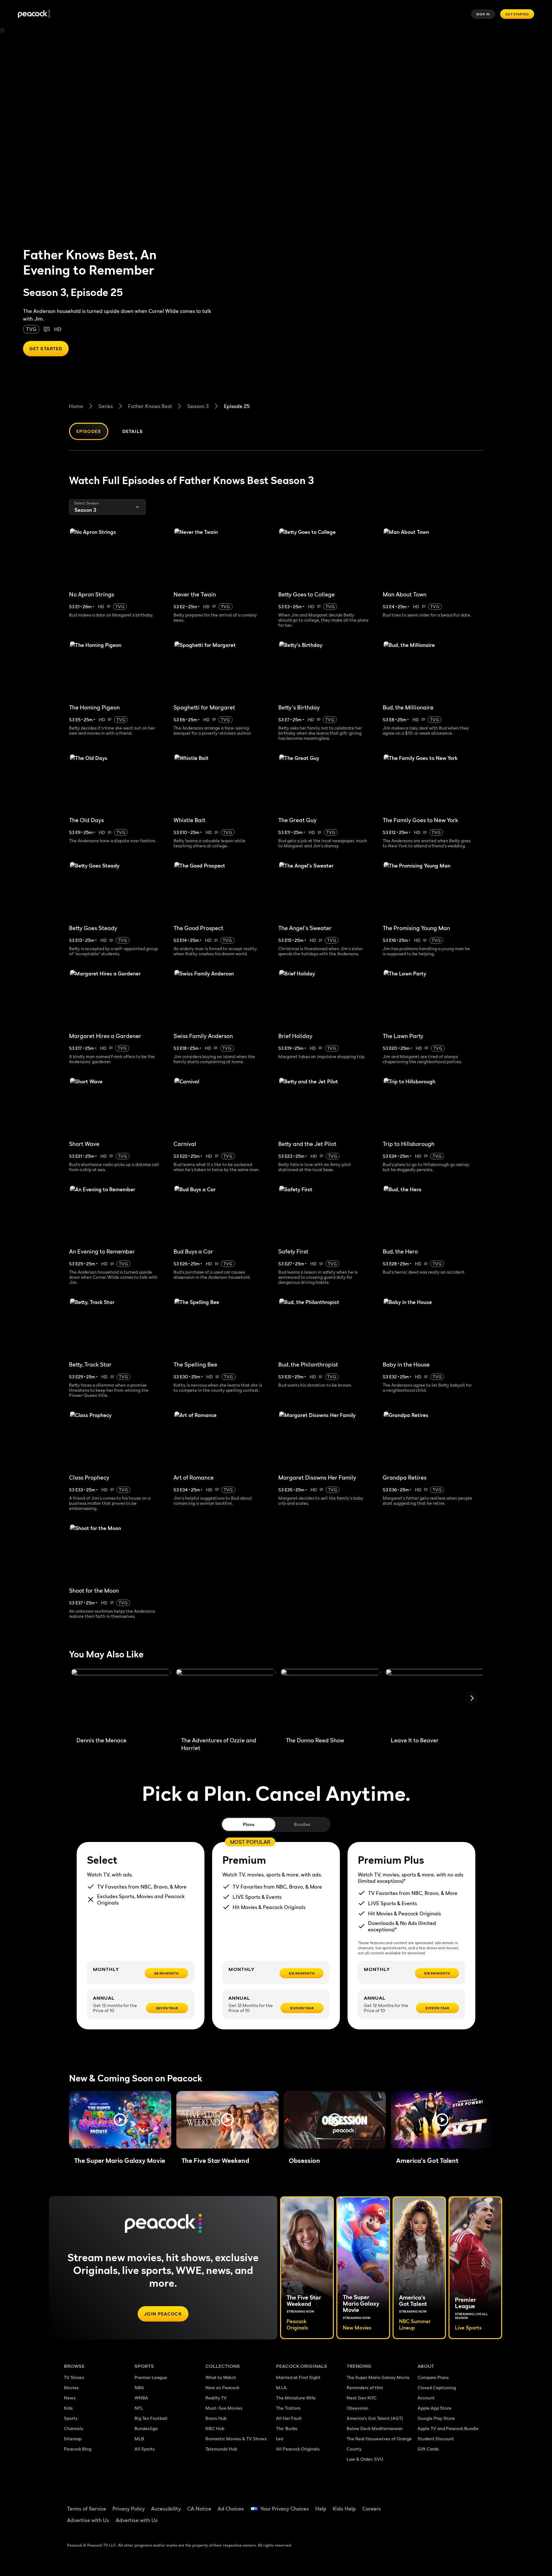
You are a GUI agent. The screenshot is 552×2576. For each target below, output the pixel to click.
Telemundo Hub (221, 2449)
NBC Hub (215, 2428)
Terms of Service (87, 2509)
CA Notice (199, 2509)
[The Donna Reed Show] (331, 1700)
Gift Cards (428, 2449)
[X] (426, 2523)
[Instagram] (476, 2504)
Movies (71, 2387)
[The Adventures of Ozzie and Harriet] (226, 1700)
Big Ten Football (151, 2418)
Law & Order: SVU (365, 2459)
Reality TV (216, 2398)
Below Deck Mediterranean (375, 2428)
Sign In (483, 14)
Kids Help (344, 2509)
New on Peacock (222, 2387)
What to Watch (221, 2377)
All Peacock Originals (298, 2449)
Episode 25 (237, 406)
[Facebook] (426, 2504)
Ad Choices (231, 2509)
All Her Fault (289, 2418)
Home (76, 406)
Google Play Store (436, 2418)
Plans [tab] (249, 1824)
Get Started (517, 14)
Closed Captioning (437, 2387)
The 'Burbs (287, 2428)
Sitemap (73, 2439)
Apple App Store (434, 2408)
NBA (139, 2387)
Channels (74, 2428)
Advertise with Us (88, 2520)
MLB (139, 2439)
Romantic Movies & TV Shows (236, 2439)
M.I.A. (282, 2387)
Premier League (151, 2377)
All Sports (145, 2449)
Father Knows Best (150, 406)
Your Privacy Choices (285, 2509)
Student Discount (436, 2439)
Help (321, 2509)
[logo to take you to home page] (34, 14)
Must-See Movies (224, 2408)
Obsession (357, 2408)
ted (280, 2439)
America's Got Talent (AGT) (375, 2418)
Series (106, 406)
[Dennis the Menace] (121, 1700)
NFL (139, 2408)
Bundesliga (146, 2428)
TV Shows (74, 2377)
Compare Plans (433, 2377)
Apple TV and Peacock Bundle (448, 2428)
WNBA (141, 2398)
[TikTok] (443, 2504)
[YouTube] (459, 2504)
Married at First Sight (298, 2377)
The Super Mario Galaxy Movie (378, 2377)
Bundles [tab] (302, 1824)
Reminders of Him (365, 2387)
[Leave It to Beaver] (435, 1700)
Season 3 (198, 406)
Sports (71, 2418)
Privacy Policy (129, 2509)
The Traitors (288, 2408)
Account (426, 2398)
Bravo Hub (216, 2418)
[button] (120, 2120)
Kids (68, 2408)
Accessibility (166, 2509)
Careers (372, 2509)
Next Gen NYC (362, 2398)
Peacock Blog (78, 2449)
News (70, 2398)
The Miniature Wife (296, 2398)
